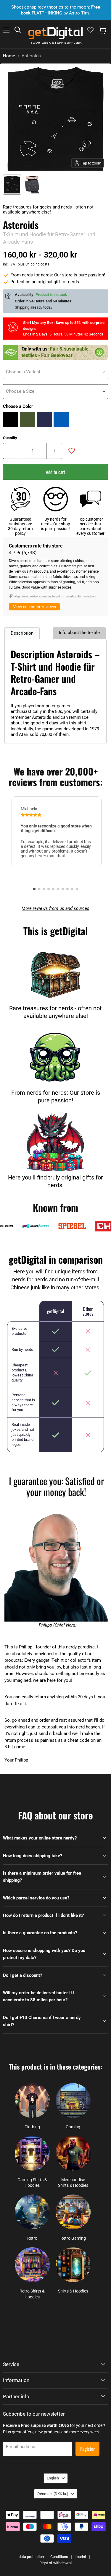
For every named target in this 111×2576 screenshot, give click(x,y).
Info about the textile (79, 633)
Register (87, 2449)
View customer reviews (34, 607)
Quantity (10, 438)
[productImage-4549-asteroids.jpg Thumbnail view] (12, 185)
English (53, 2478)
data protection (31, 2557)
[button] (34, 889)
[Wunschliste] (90, 30)
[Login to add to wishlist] (72, 451)
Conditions (59, 2557)
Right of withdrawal (55, 2563)
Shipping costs (37, 264)
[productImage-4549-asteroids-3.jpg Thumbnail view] (32, 185)
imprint (80, 2557)
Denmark (53, 2494)
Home (9, 56)
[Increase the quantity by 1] (54, 451)
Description (22, 633)
